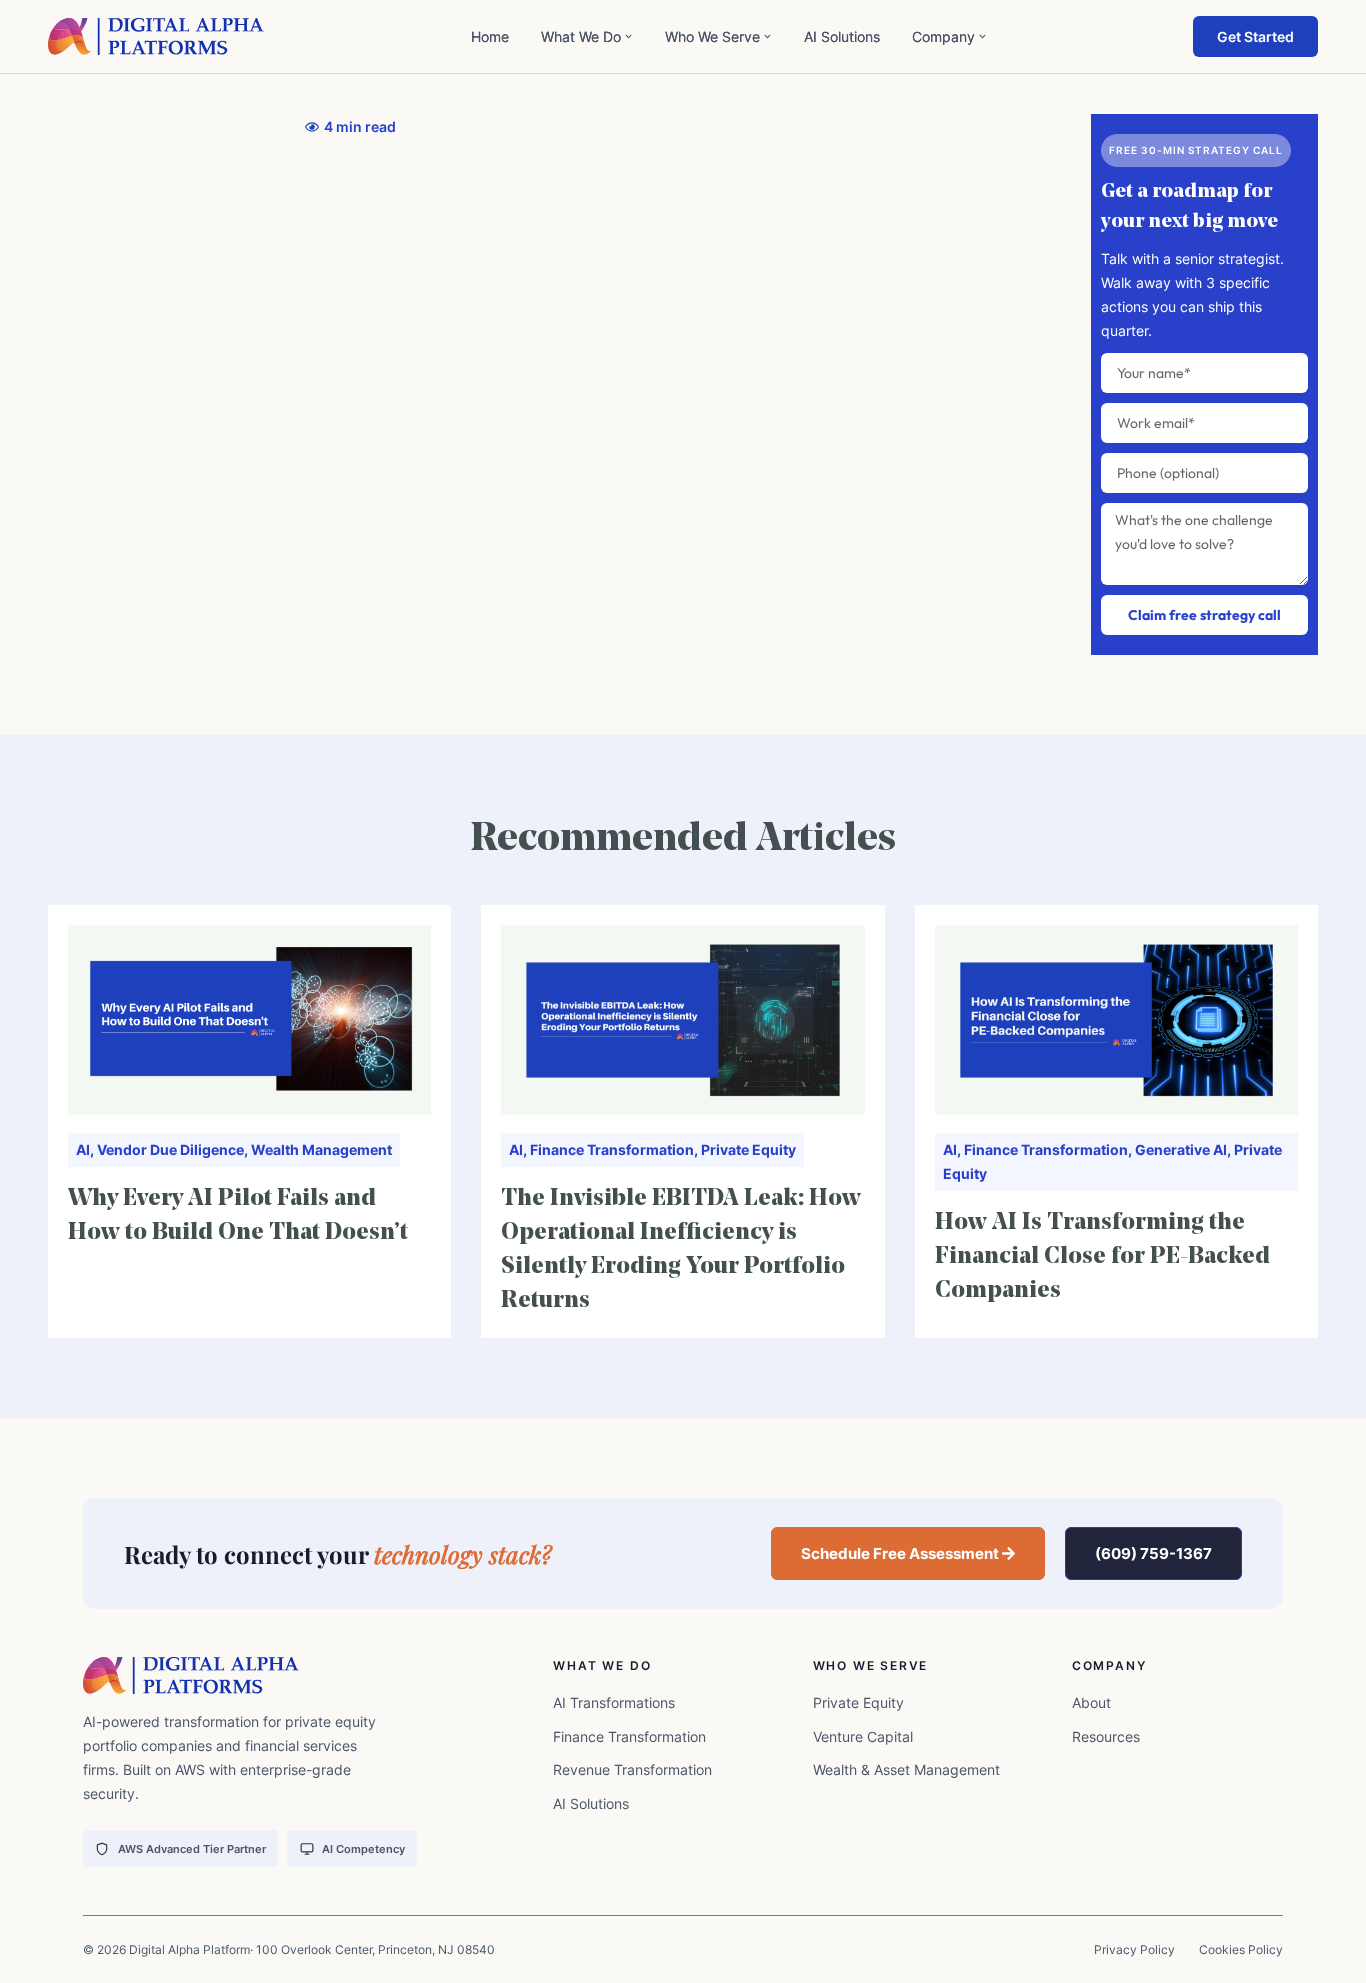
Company (943, 36)
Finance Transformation (612, 1149)
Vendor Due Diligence (170, 1149)
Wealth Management (321, 1149)
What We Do (581, 36)
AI (83, 1149)
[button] (908, 1553)
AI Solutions (842, 36)
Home (490, 36)
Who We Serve (712, 36)
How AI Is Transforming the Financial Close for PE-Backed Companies (1102, 1257)
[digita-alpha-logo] (156, 36)
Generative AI (1181, 1149)
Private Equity (748, 1149)
